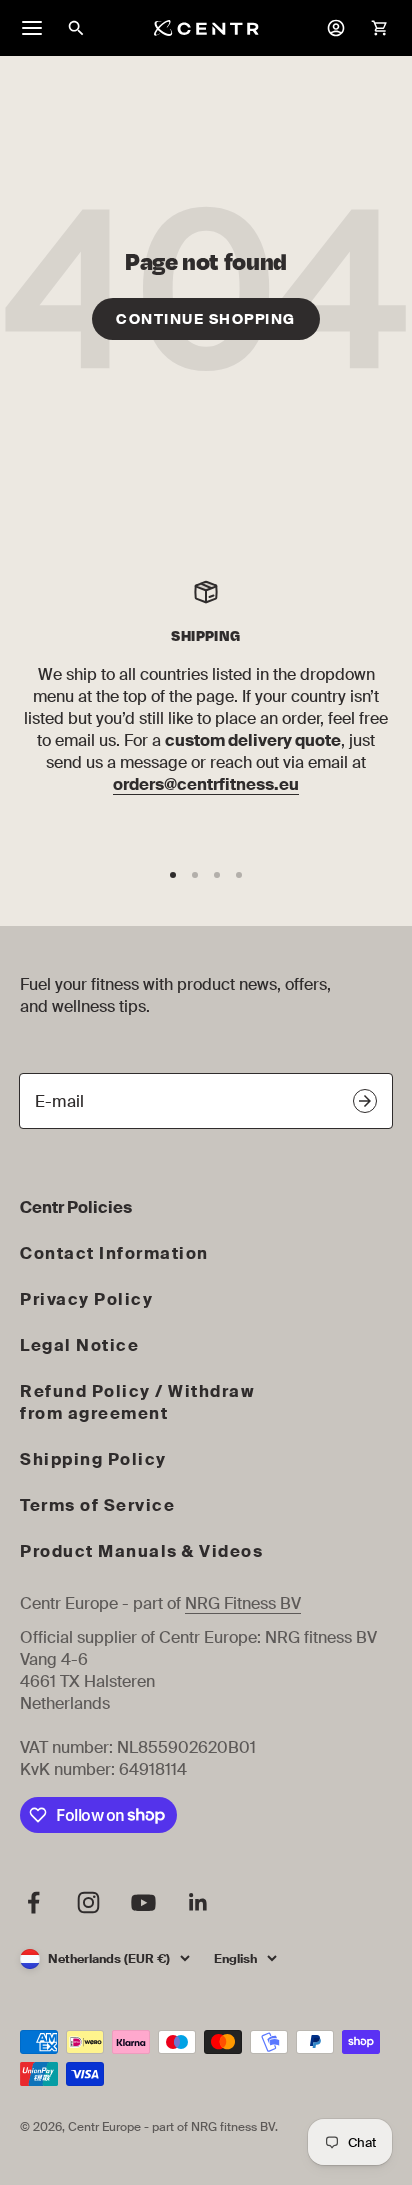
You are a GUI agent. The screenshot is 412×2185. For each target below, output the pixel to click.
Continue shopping (206, 319)
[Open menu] (32, 28)
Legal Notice (79, 1345)
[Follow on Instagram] (88, 1902)
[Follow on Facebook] (33, 1902)
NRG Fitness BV (243, 1603)
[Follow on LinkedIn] (198, 1902)
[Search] (76, 28)
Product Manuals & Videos (141, 1551)
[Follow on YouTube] (143, 1902)
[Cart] (380, 28)
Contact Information (114, 1253)
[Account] (336, 28)
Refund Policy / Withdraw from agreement (137, 1402)
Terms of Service (97, 1505)
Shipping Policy (93, 1459)
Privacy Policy (86, 1299)
